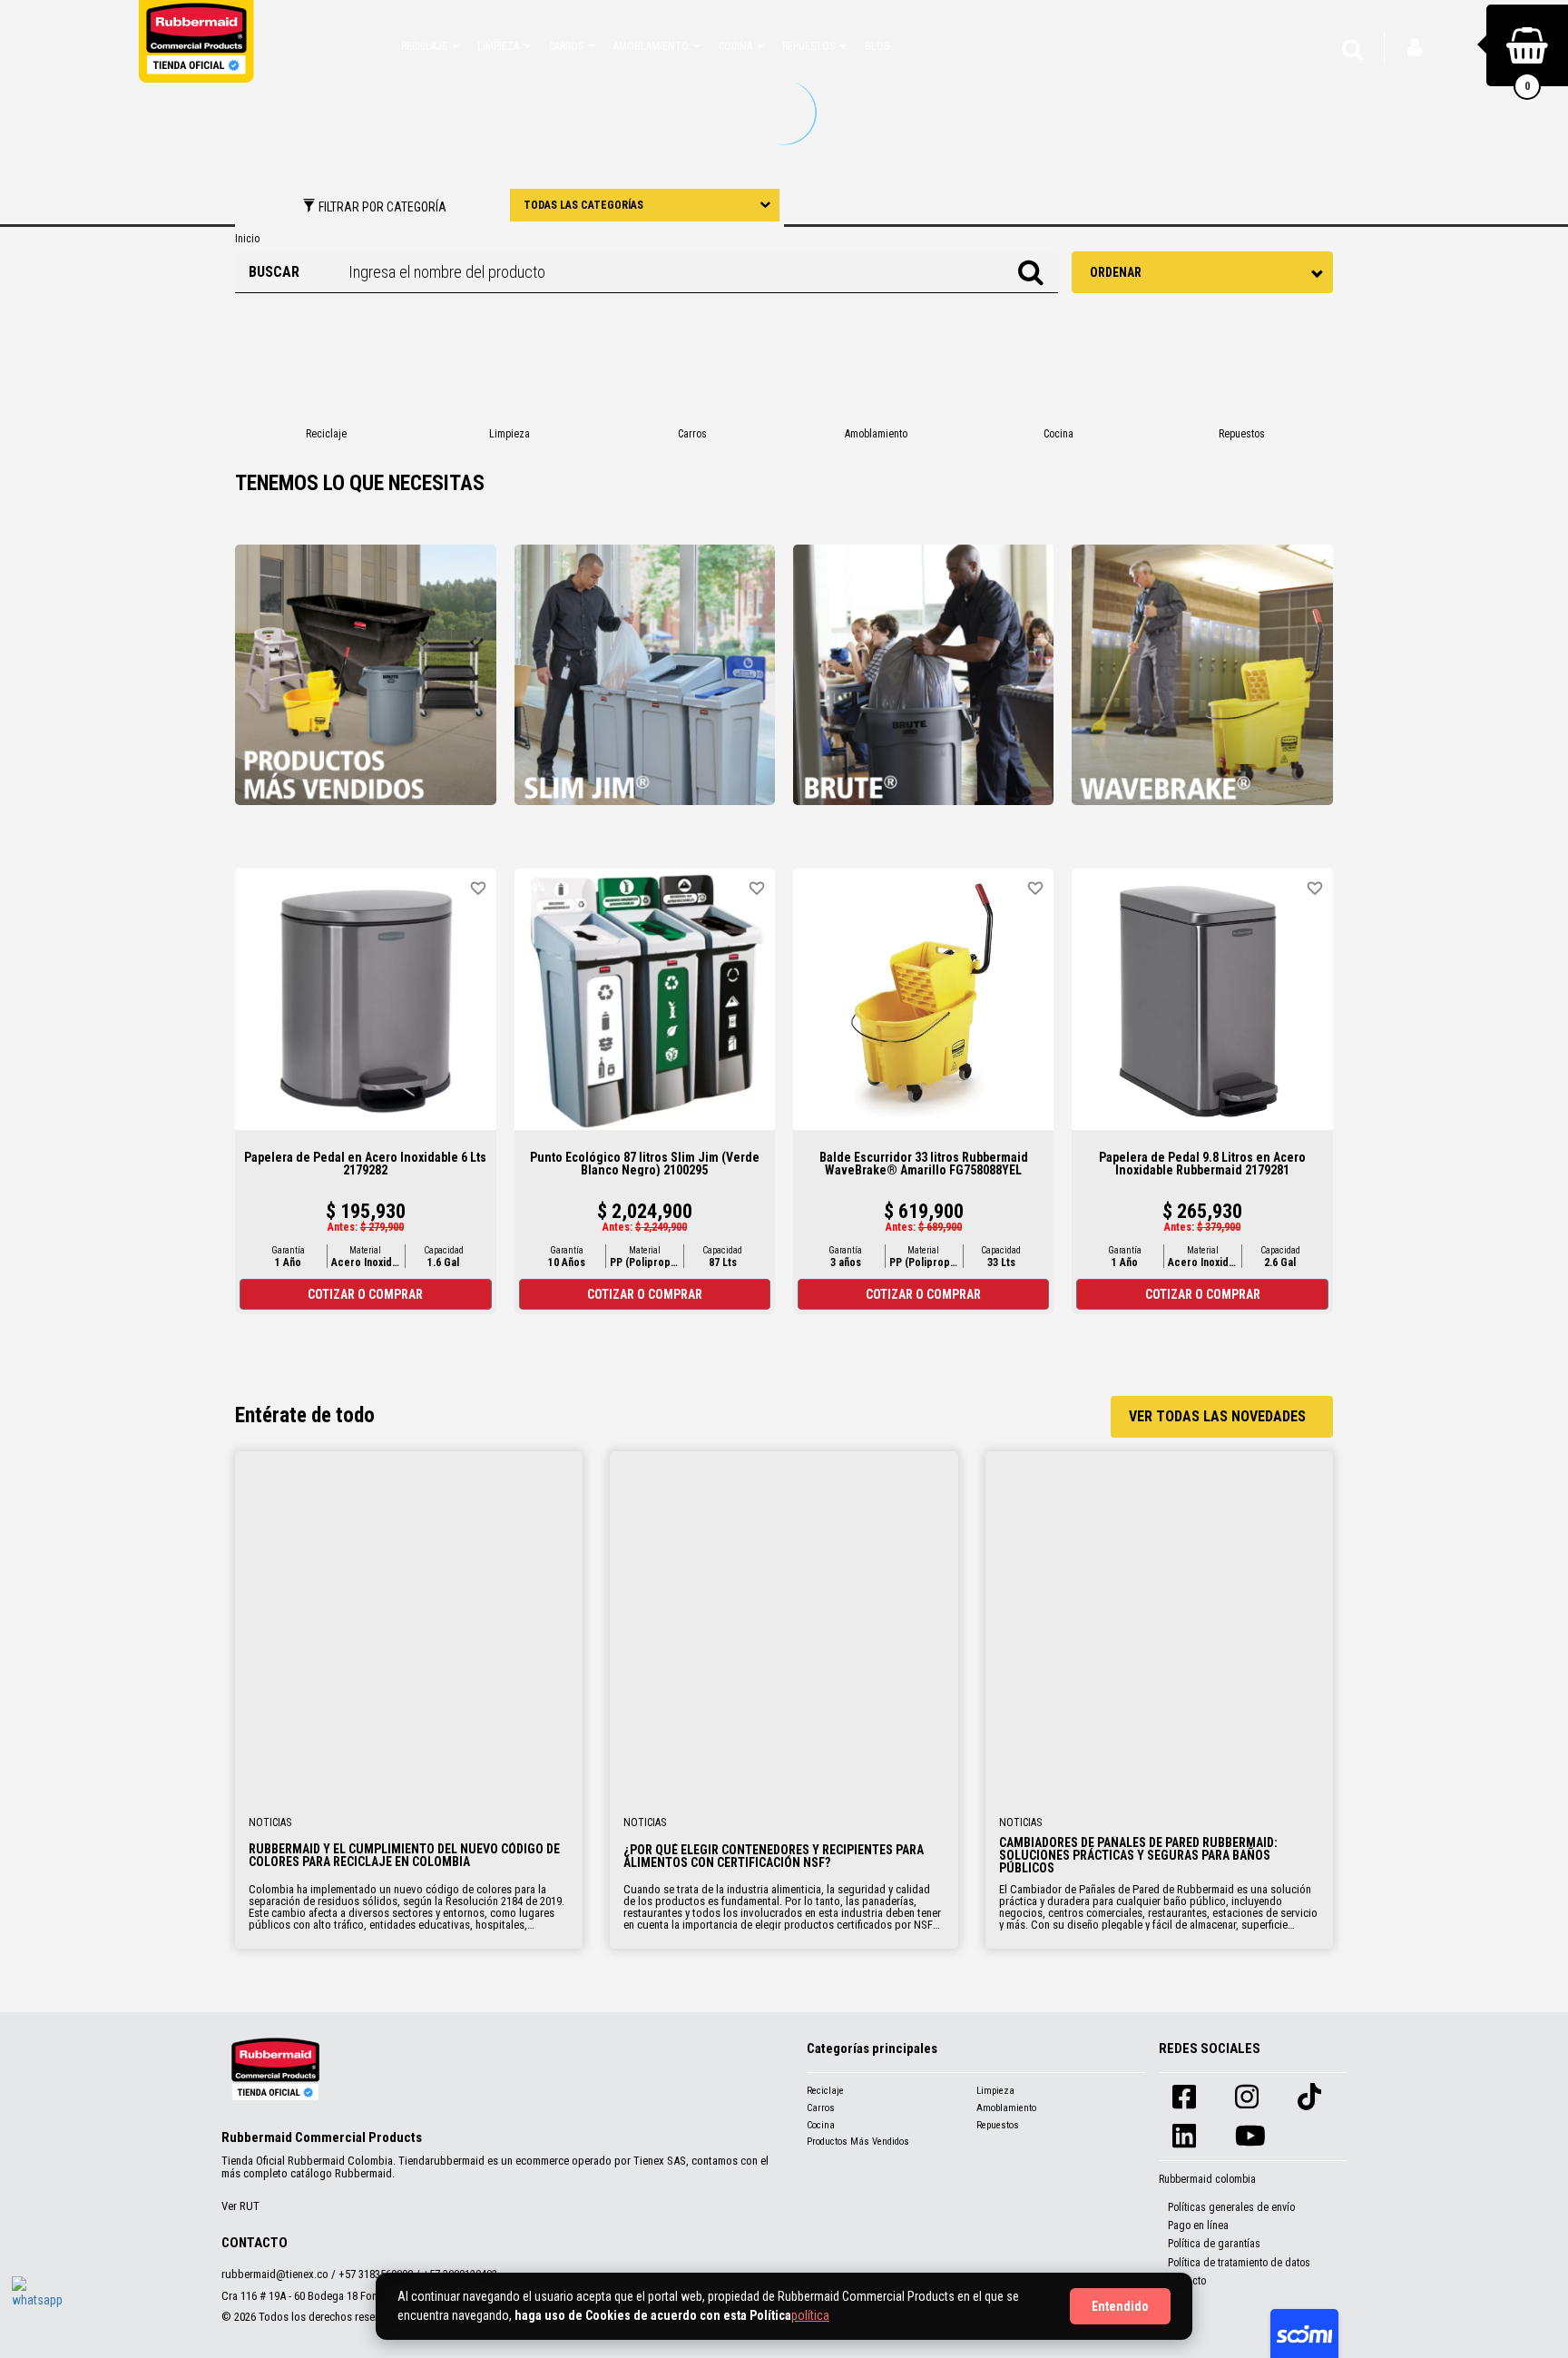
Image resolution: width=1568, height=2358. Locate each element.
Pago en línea (1198, 2225)
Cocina (821, 2125)
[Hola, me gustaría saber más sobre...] (39, 2304)
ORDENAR (1116, 272)
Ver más (409, 1624)
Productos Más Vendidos (858, 2142)
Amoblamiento (1006, 2108)
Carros (821, 2108)
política (810, 2315)
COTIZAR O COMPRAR (365, 1294)
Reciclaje (825, 2091)
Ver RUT (240, 2206)
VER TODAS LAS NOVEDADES (1217, 1416)
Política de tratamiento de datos (1239, 2263)
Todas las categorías (583, 205)
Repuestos (998, 2125)
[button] (430, 45)
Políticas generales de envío (1231, 2207)
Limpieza (995, 2091)
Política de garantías (1214, 2244)
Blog (877, 46)
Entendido (1120, 2306)
